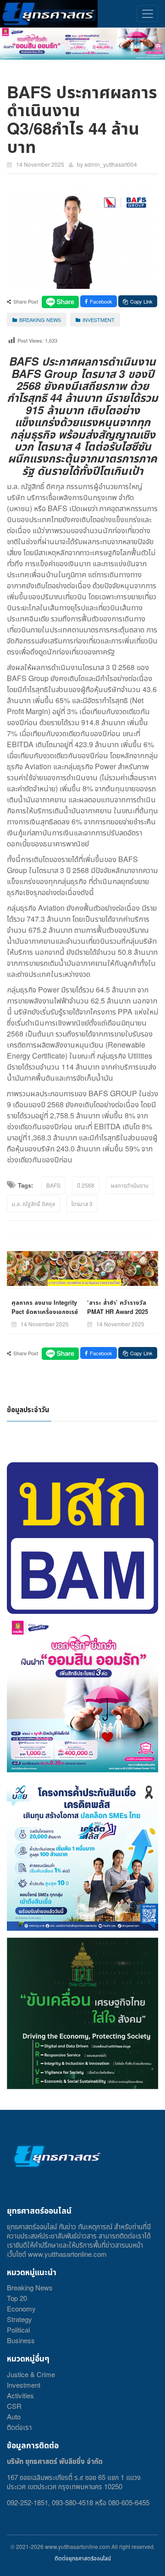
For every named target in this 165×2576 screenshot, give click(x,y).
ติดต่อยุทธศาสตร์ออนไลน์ (83, 2558)
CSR (14, 2406)
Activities (20, 2395)
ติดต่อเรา (19, 2427)
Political (18, 2330)
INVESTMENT (99, 320)
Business (21, 2340)
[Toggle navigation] (147, 14)
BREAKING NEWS (40, 320)
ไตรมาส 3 (82, 1203)
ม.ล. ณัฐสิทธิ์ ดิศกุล (33, 1203)
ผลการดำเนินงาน (130, 1185)
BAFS (53, 1185)
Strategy (19, 2319)
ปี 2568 (86, 1185)
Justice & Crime (31, 2374)
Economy (21, 2308)
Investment (24, 2385)
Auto (14, 2416)
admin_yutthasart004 (111, 164)
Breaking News (30, 2287)
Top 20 (17, 2298)
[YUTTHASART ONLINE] (49, 14)
